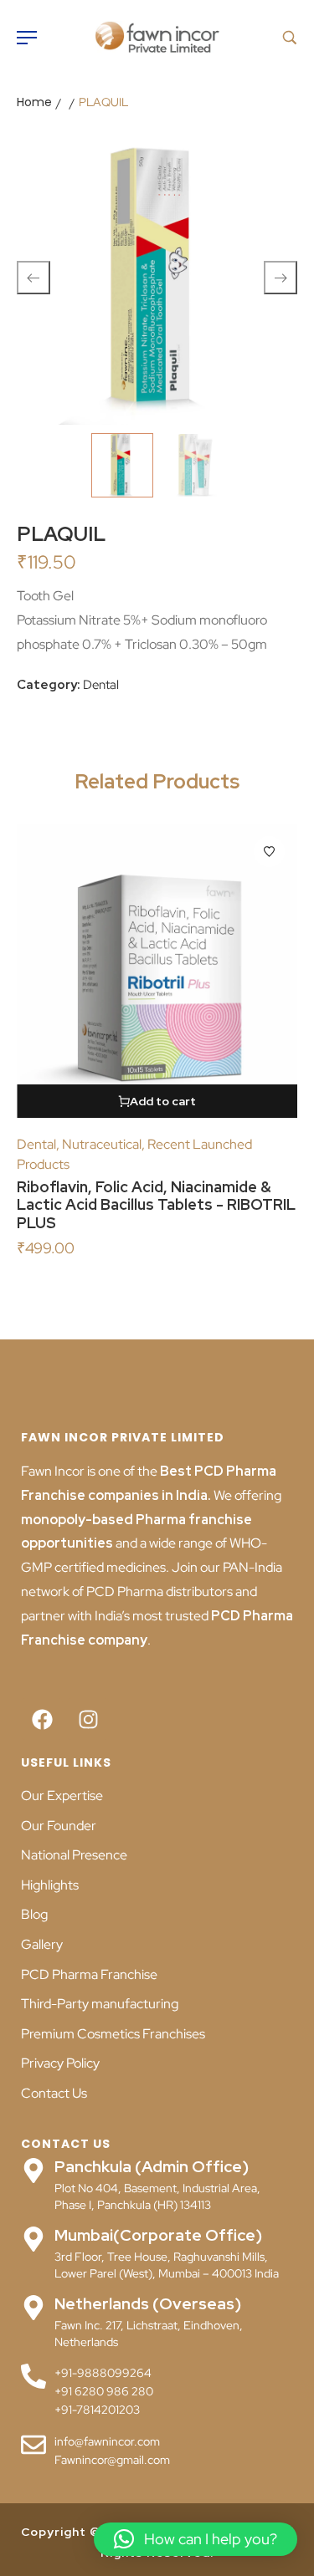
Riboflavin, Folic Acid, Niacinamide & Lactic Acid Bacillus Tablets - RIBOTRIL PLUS (156, 1205)
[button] (196, 2539)
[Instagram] (88, 1719)
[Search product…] (290, 38)
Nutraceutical (102, 1144)
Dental (101, 685)
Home (34, 102)
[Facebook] (42, 1719)
